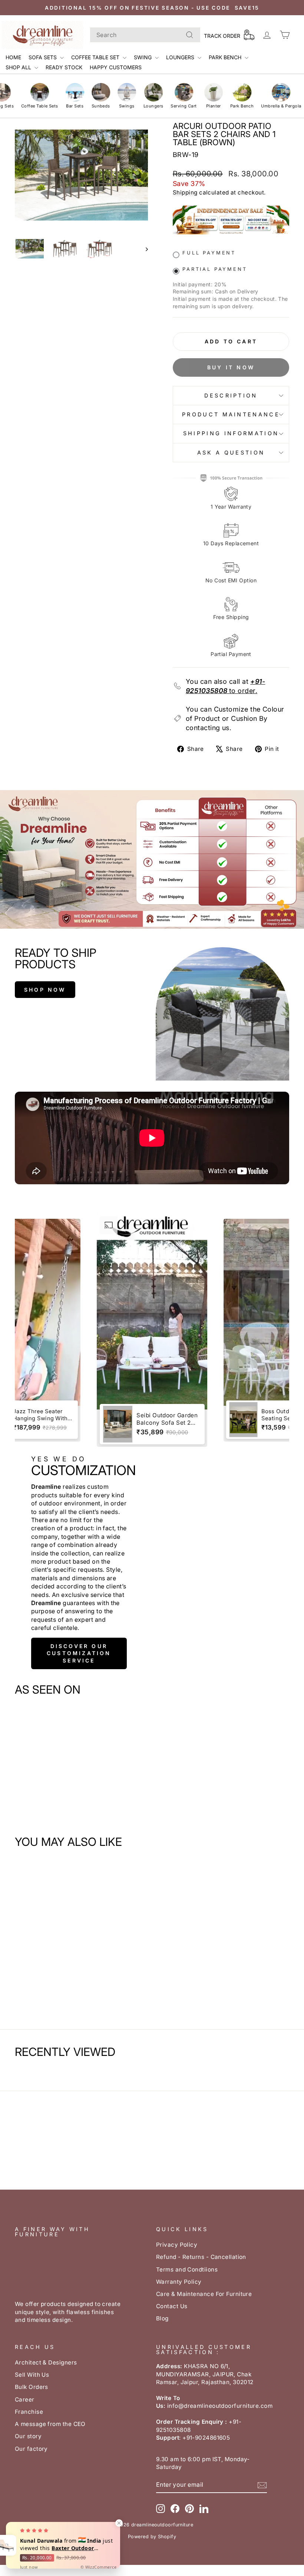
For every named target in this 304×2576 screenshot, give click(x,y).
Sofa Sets (43, 57)
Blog (162, 2318)
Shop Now (45, 990)
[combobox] (145, 35)
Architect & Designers (46, 2362)
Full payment (209, 253)
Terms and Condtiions (187, 2269)
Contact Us (172, 2306)
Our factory (31, 2449)
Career (25, 2399)
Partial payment (215, 269)
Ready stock (64, 67)
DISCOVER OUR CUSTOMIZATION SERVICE (79, 1653)
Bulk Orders (32, 2387)
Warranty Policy (179, 2282)
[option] (152, 1330)
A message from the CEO (50, 2424)
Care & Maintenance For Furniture (204, 2294)
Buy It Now (231, 367)
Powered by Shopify (152, 2537)
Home (13, 57)
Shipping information (231, 433)
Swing (143, 57)
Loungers (181, 57)
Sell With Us (32, 2375)
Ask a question (231, 452)
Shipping (185, 192)
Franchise (29, 2412)
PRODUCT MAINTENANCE (231, 414)
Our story (28, 2436)
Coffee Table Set (96, 57)
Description (231, 395)
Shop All (19, 67)
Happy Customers (116, 67)
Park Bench (226, 57)
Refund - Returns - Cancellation (201, 2257)
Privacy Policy (177, 2245)
